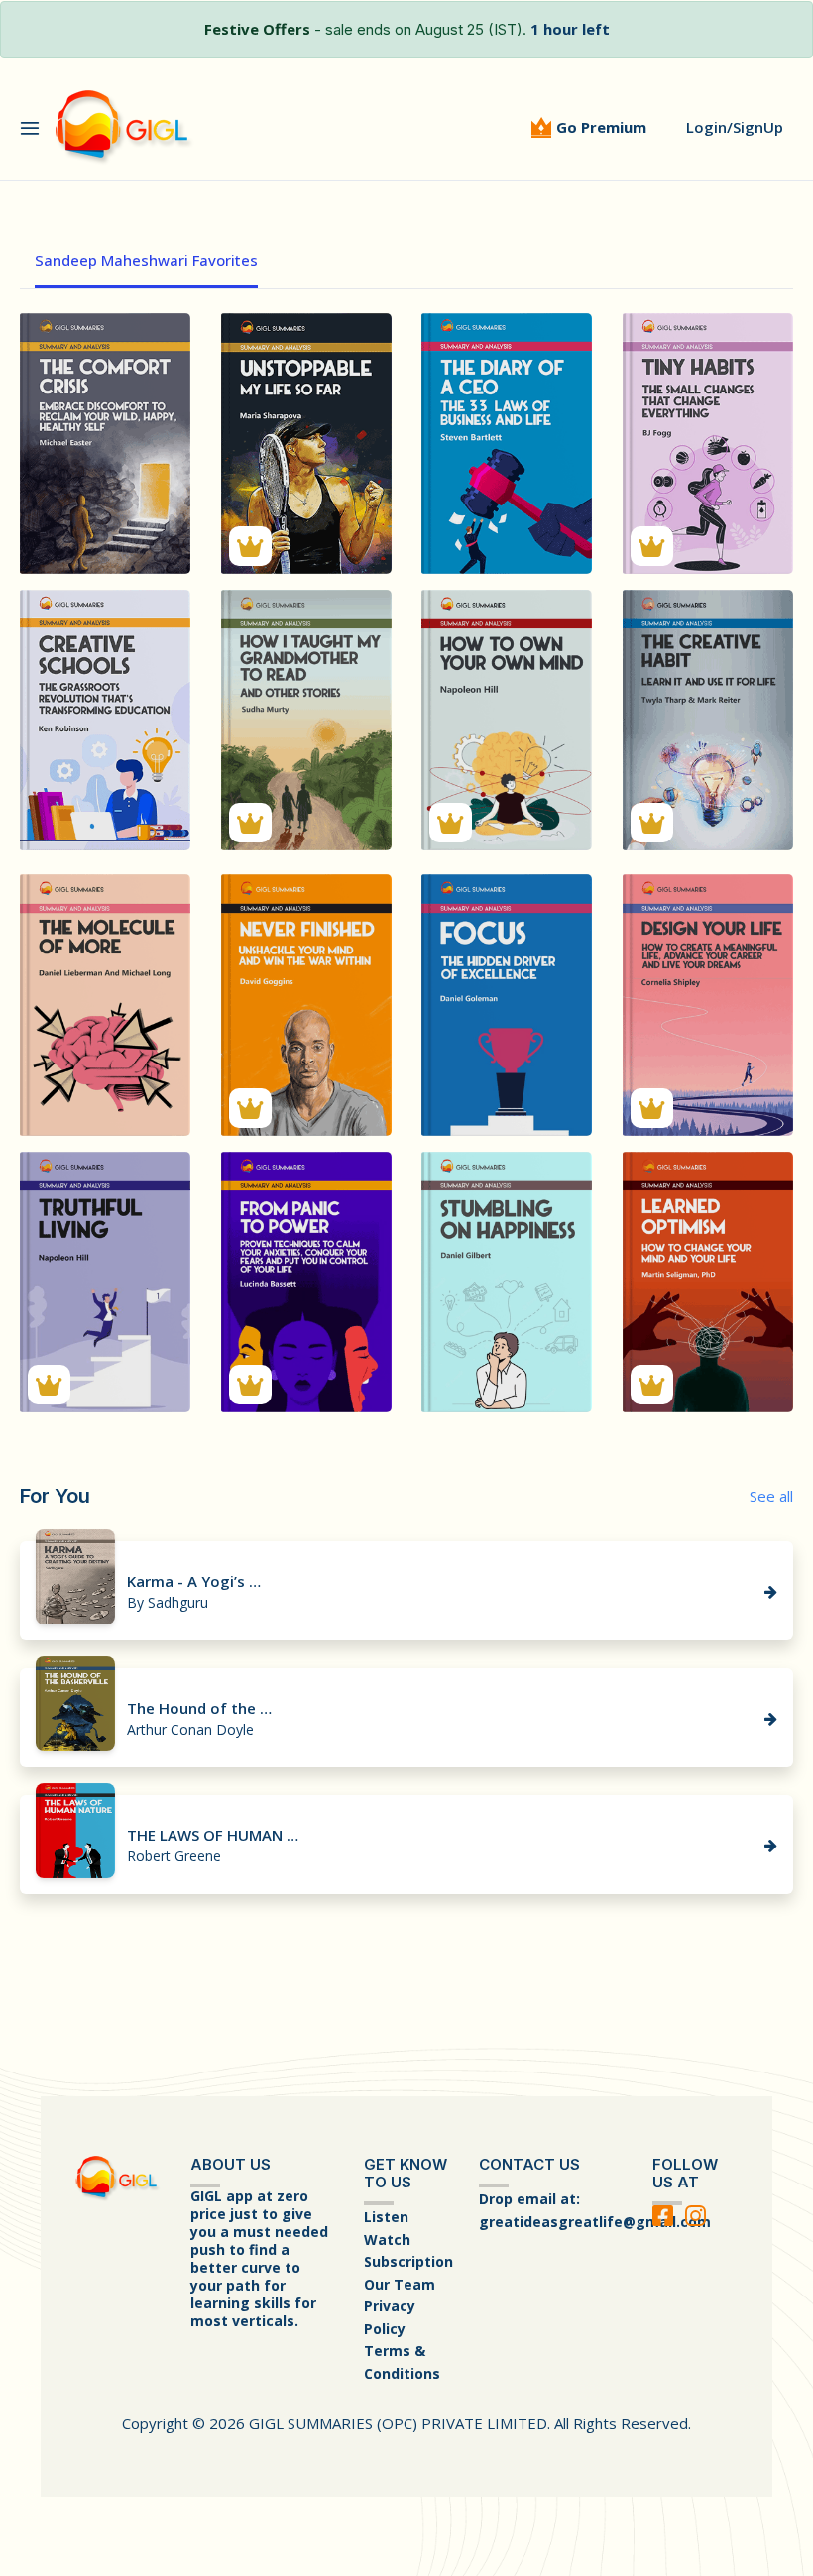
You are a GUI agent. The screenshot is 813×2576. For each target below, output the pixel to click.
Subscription (408, 2261)
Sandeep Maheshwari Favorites (146, 260)
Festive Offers (257, 29)
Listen (386, 2217)
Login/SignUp (735, 127)
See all (771, 1496)
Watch (387, 2240)
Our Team (400, 2284)
